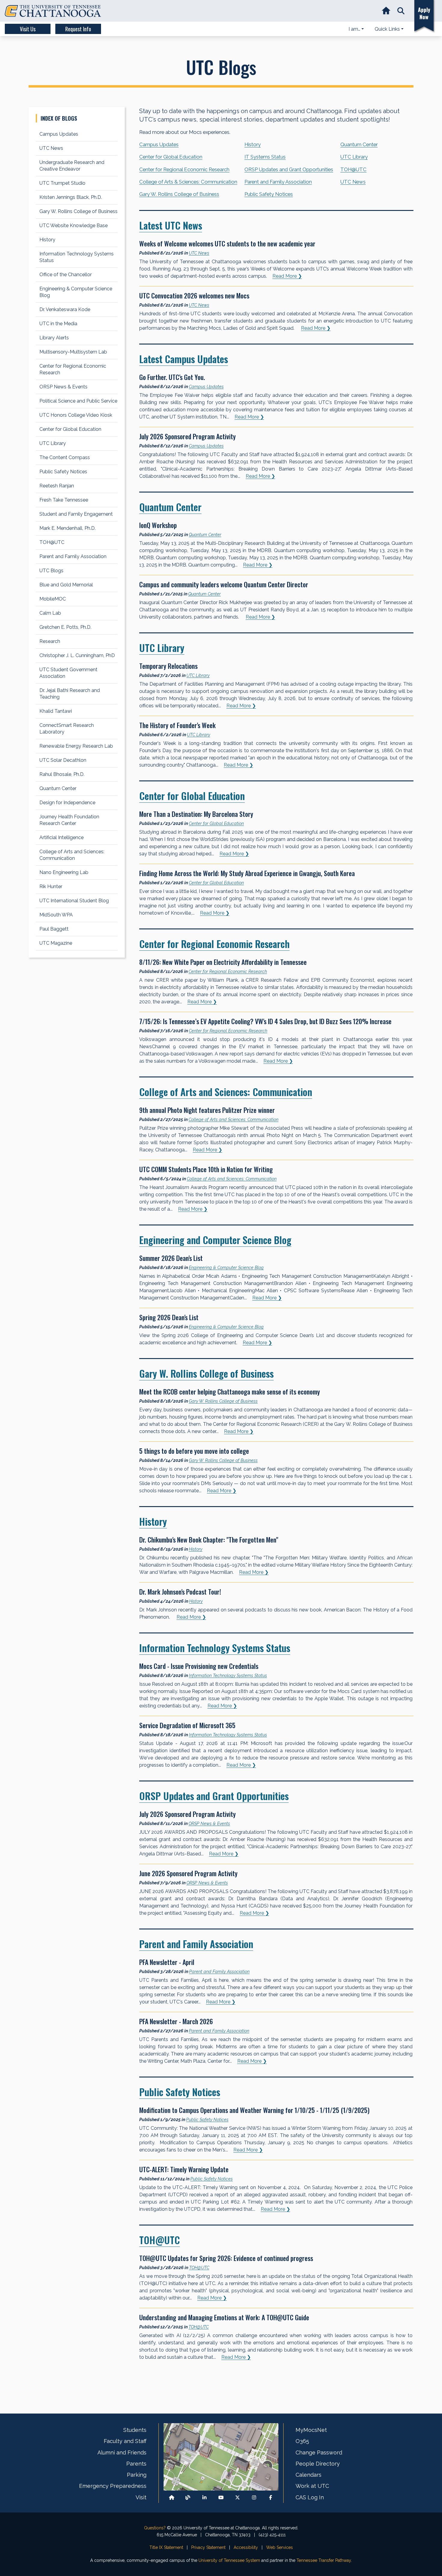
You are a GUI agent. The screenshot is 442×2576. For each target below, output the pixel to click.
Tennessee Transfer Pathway (324, 2560)
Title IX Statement (166, 2547)
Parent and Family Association (278, 182)
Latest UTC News (171, 225)
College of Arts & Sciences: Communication (188, 182)
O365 (302, 2441)
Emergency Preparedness (113, 2486)
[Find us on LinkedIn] (204, 2497)
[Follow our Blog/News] (188, 2497)
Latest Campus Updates (184, 359)
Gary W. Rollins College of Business (179, 194)
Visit (141, 2497)
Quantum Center (359, 144)
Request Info (78, 29)
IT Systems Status (265, 157)
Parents (136, 2464)
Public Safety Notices (269, 194)
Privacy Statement (208, 2547)
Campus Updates (159, 144)
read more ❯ (287, 276)
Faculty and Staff (125, 2441)
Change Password (319, 2452)
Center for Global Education (171, 157)
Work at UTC (312, 2486)
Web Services (279, 2547)
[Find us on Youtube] (221, 2497)
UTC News (353, 182)
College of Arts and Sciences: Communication (226, 1092)
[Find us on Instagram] (254, 2497)
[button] (401, 11)
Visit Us (28, 29)
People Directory (318, 2464)
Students (135, 2430)
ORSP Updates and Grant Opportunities (289, 169)
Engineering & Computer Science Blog (226, 1267)
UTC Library (354, 157)
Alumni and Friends (122, 2452)
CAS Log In (310, 2497)
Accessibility (246, 2547)
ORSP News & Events (209, 1823)
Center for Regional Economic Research (184, 169)
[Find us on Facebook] (271, 2497)
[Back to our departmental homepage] (172, 2497)
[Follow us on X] (238, 2497)
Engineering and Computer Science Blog (215, 1240)
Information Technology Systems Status (215, 1648)
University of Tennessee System (229, 2560)
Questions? (155, 2528)
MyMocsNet (311, 2430)
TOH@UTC (353, 169)
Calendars (308, 2475)
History (253, 144)
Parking (137, 2475)
